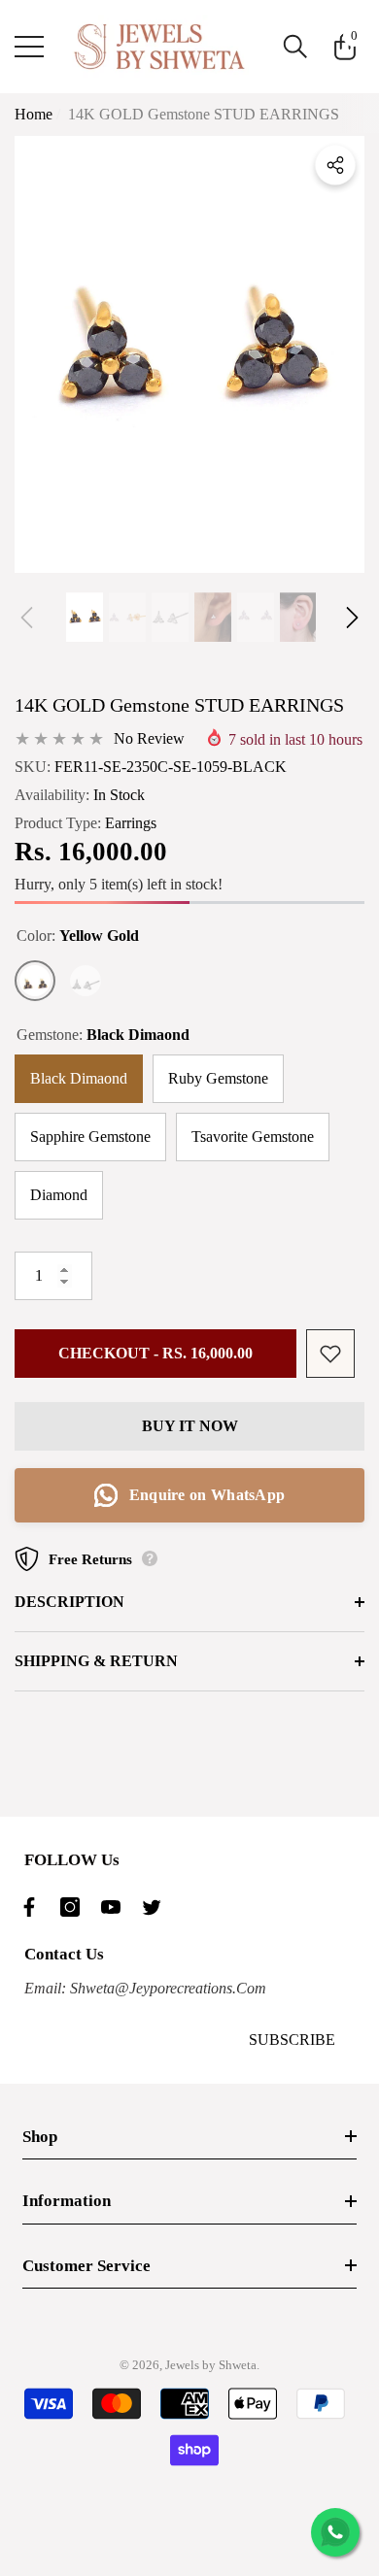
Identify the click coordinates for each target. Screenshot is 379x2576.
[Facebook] (34, 1907)
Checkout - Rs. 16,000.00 (155, 1353)
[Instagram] (75, 1907)
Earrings (131, 823)
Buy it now (190, 1426)
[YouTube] (116, 1907)
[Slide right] (352, 617)
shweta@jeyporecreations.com (166, 1988)
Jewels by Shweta (211, 2365)
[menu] (29, 47)
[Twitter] (156, 1907)
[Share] (335, 165)
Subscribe (292, 2040)
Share (335, 165)
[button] (295, 47)
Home (34, 114)
